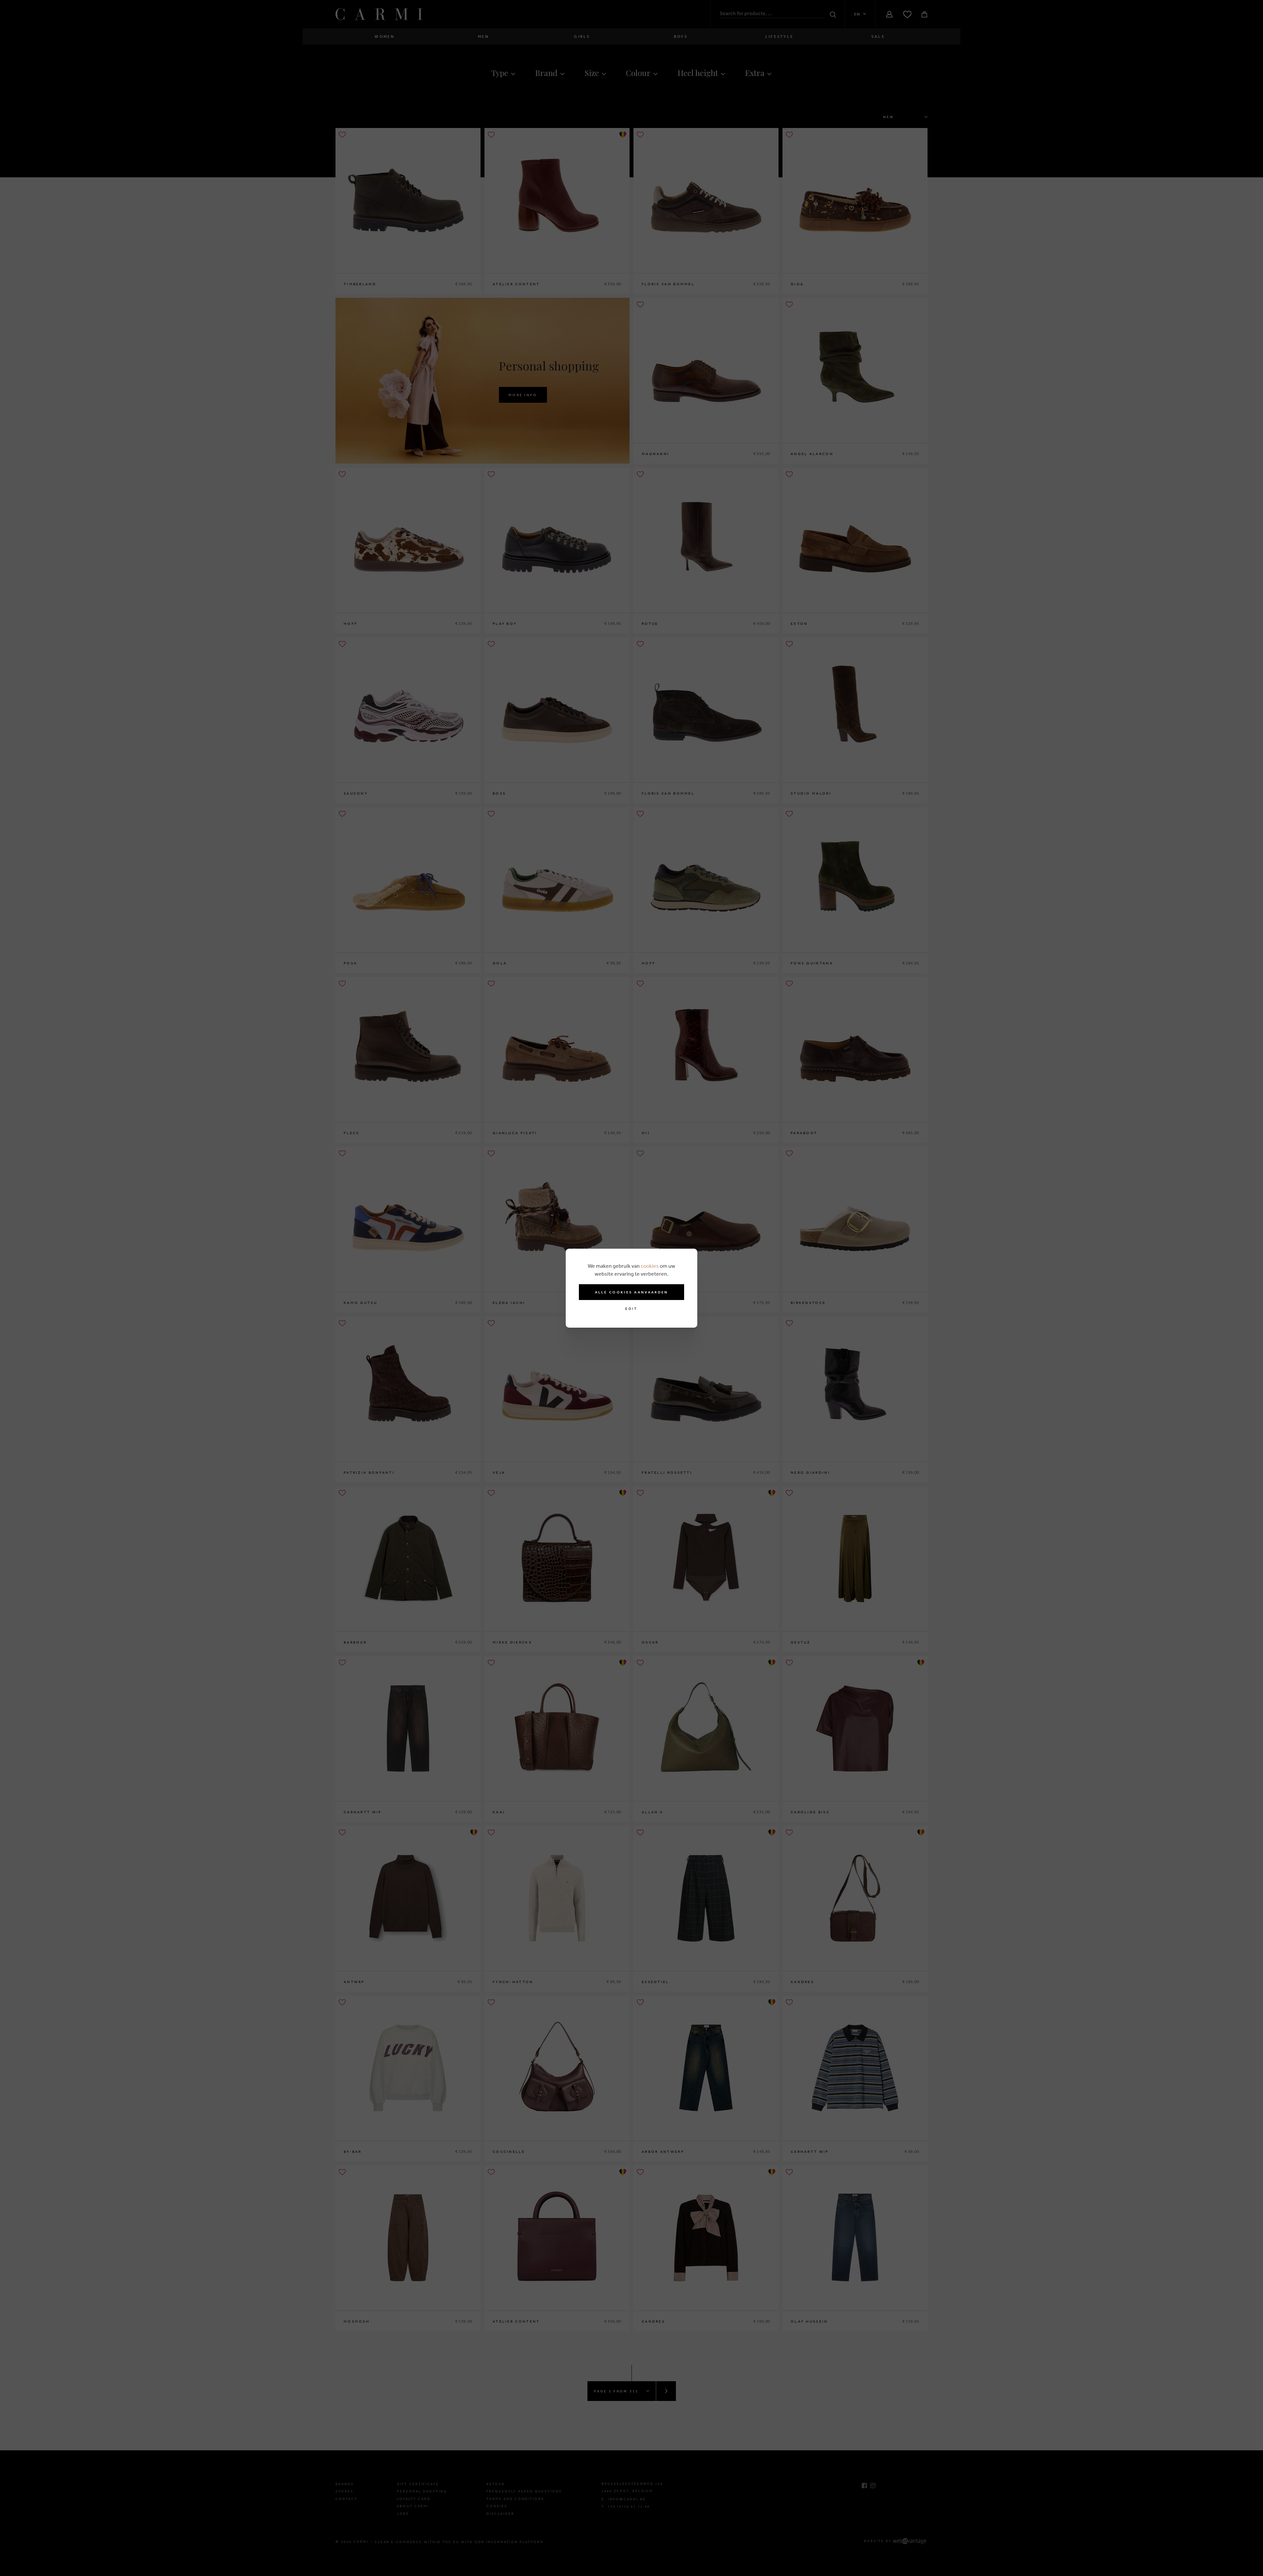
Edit (631, 1309)
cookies (650, 1266)
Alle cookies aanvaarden (632, 1292)
